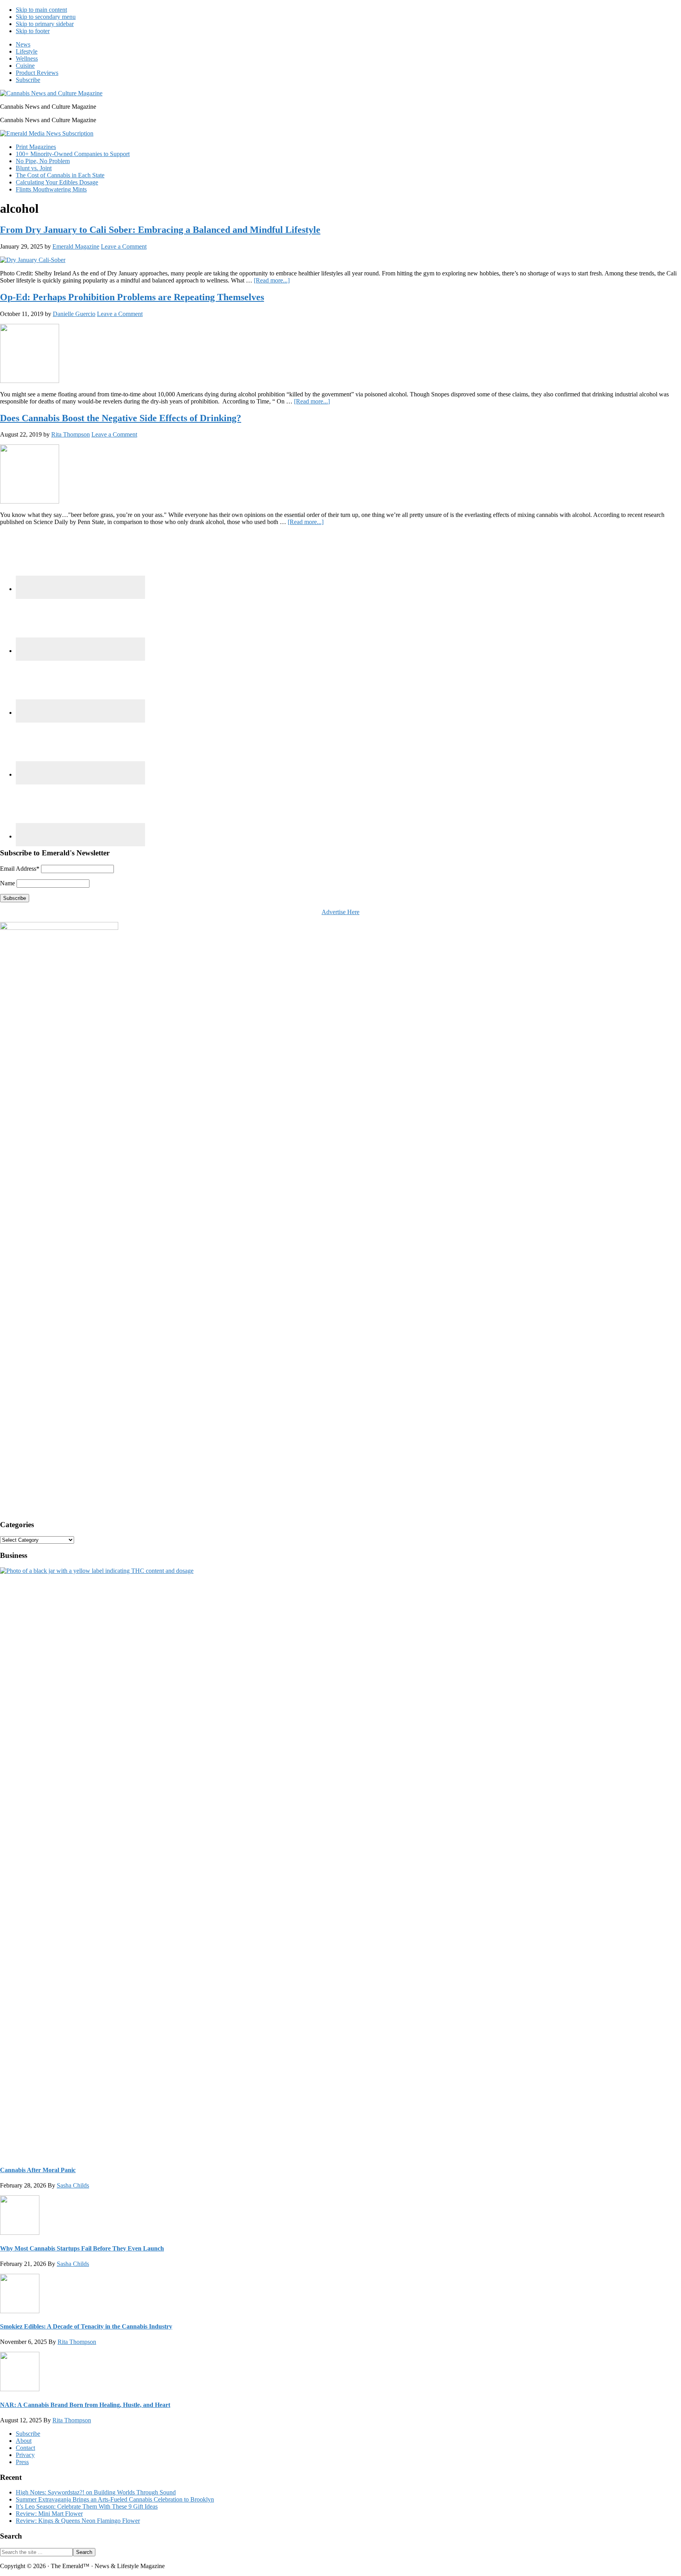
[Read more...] (272, 280)
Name (7, 883)
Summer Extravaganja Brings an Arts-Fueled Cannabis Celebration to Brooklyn (115, 2499)
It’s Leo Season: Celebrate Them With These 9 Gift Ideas (87, 2506)
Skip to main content (41, 10)
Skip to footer (33, 31)
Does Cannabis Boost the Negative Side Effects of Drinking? (121, 418)
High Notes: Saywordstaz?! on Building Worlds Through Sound (96, 2492)
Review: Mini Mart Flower (49, 2514)
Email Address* (20, 869)
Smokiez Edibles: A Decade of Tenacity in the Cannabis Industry (86, 2326)
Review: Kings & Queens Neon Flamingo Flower (78, 2521)
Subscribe (28, 2434)
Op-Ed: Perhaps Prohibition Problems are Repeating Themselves (132, 297)
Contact (25, 2448)
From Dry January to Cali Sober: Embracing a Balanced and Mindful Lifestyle (160, 230)
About (24, 2441)
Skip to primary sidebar (45, 24)
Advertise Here (340, 912)
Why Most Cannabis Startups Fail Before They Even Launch (82, 2248)
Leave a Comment (124, 246)
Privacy (25, 2455)
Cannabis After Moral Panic (38, 2170)
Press (22, 2462)
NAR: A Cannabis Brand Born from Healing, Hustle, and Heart (85, 2405)
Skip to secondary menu (46, 17)
